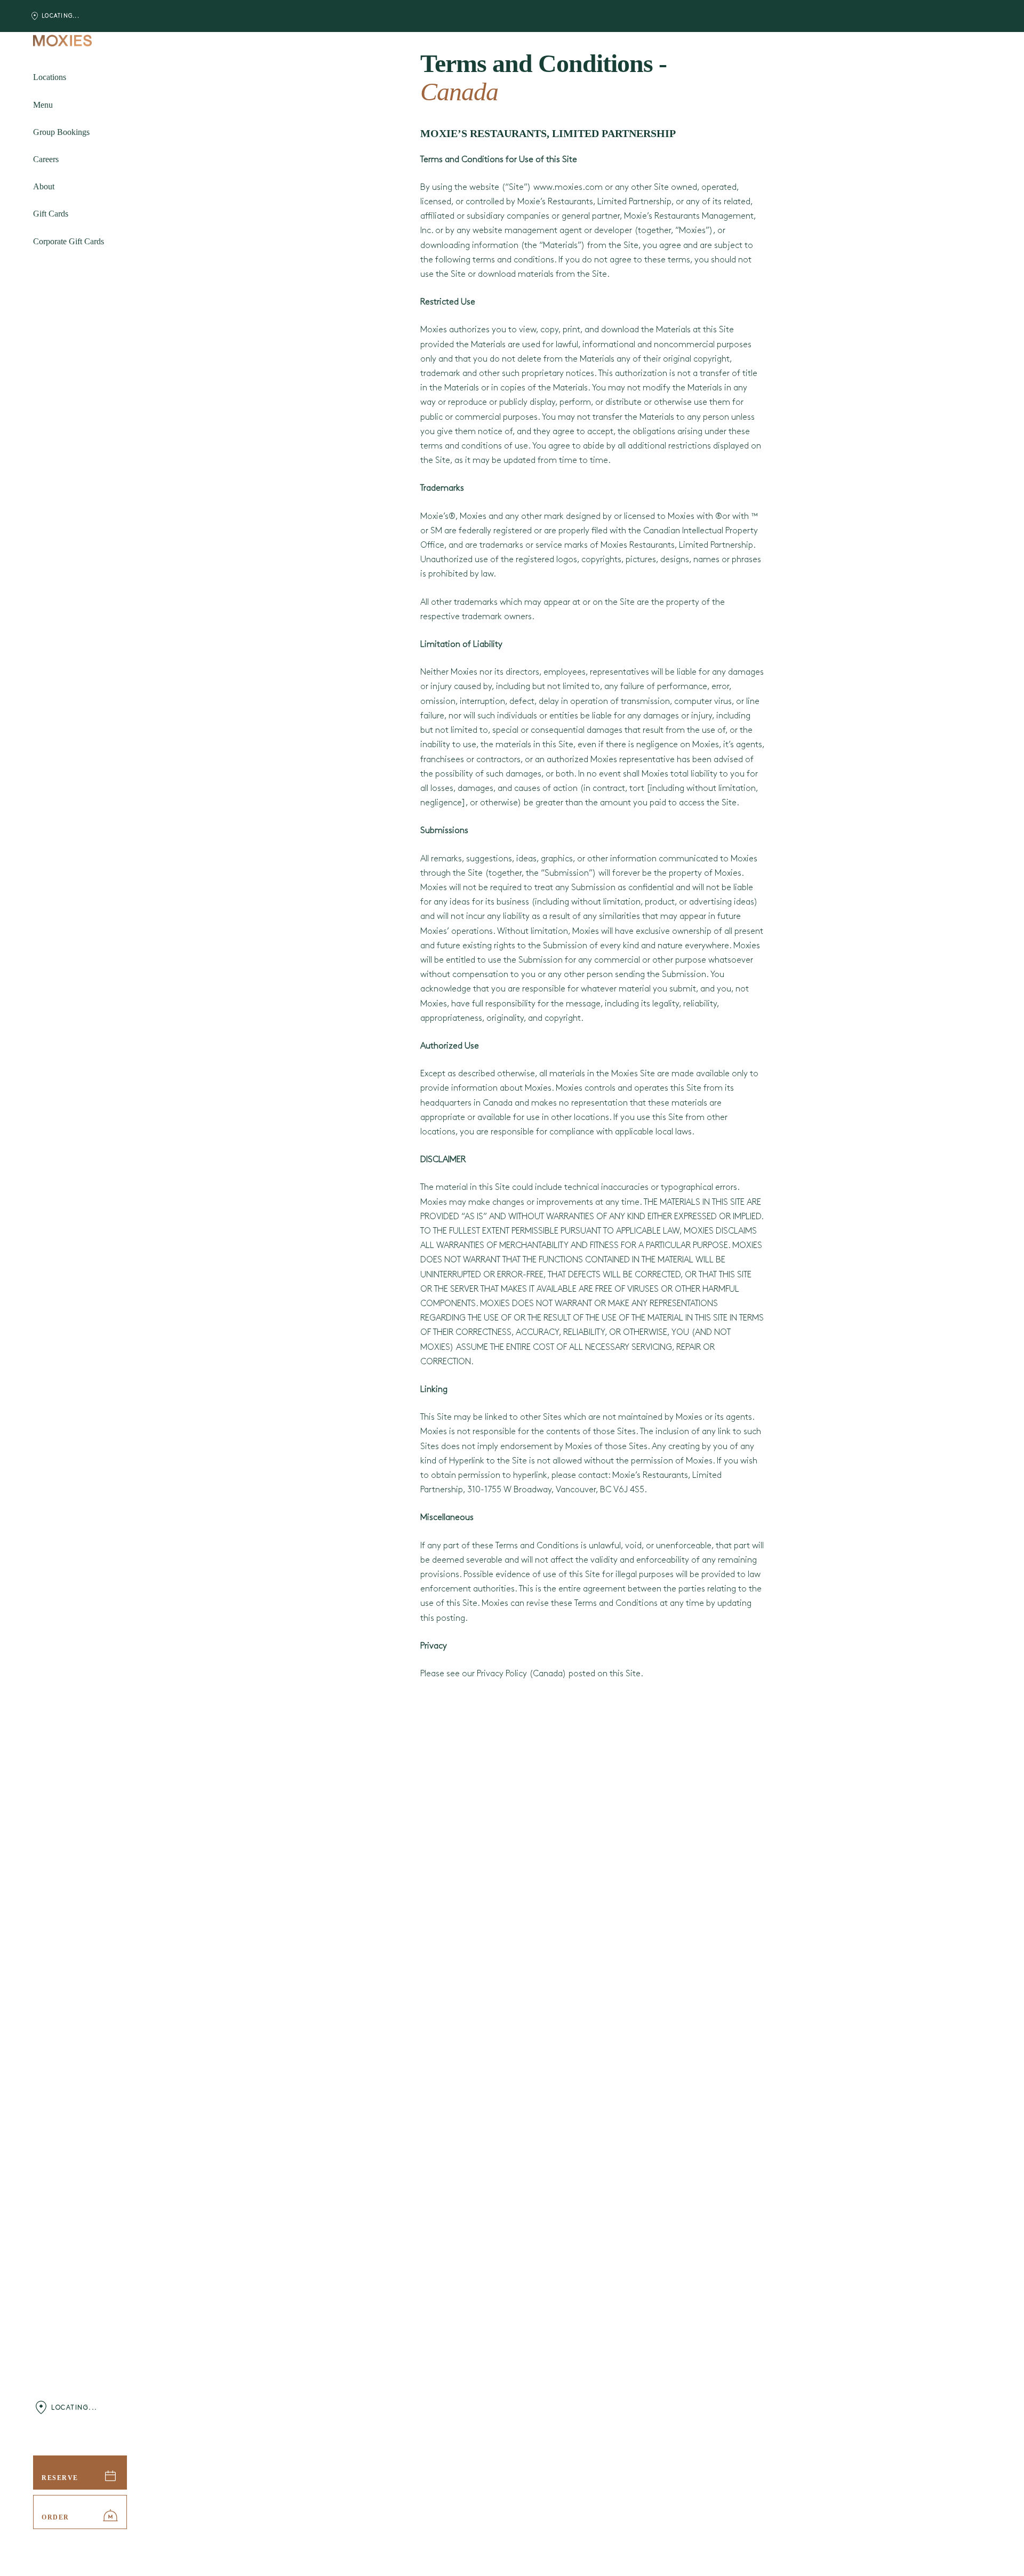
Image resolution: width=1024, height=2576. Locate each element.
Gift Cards (51, 214)
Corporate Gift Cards (69, 241)
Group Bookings (61, 132)
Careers (46, 159)
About (44, 186)
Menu (43, 104)
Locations (50, 77)
